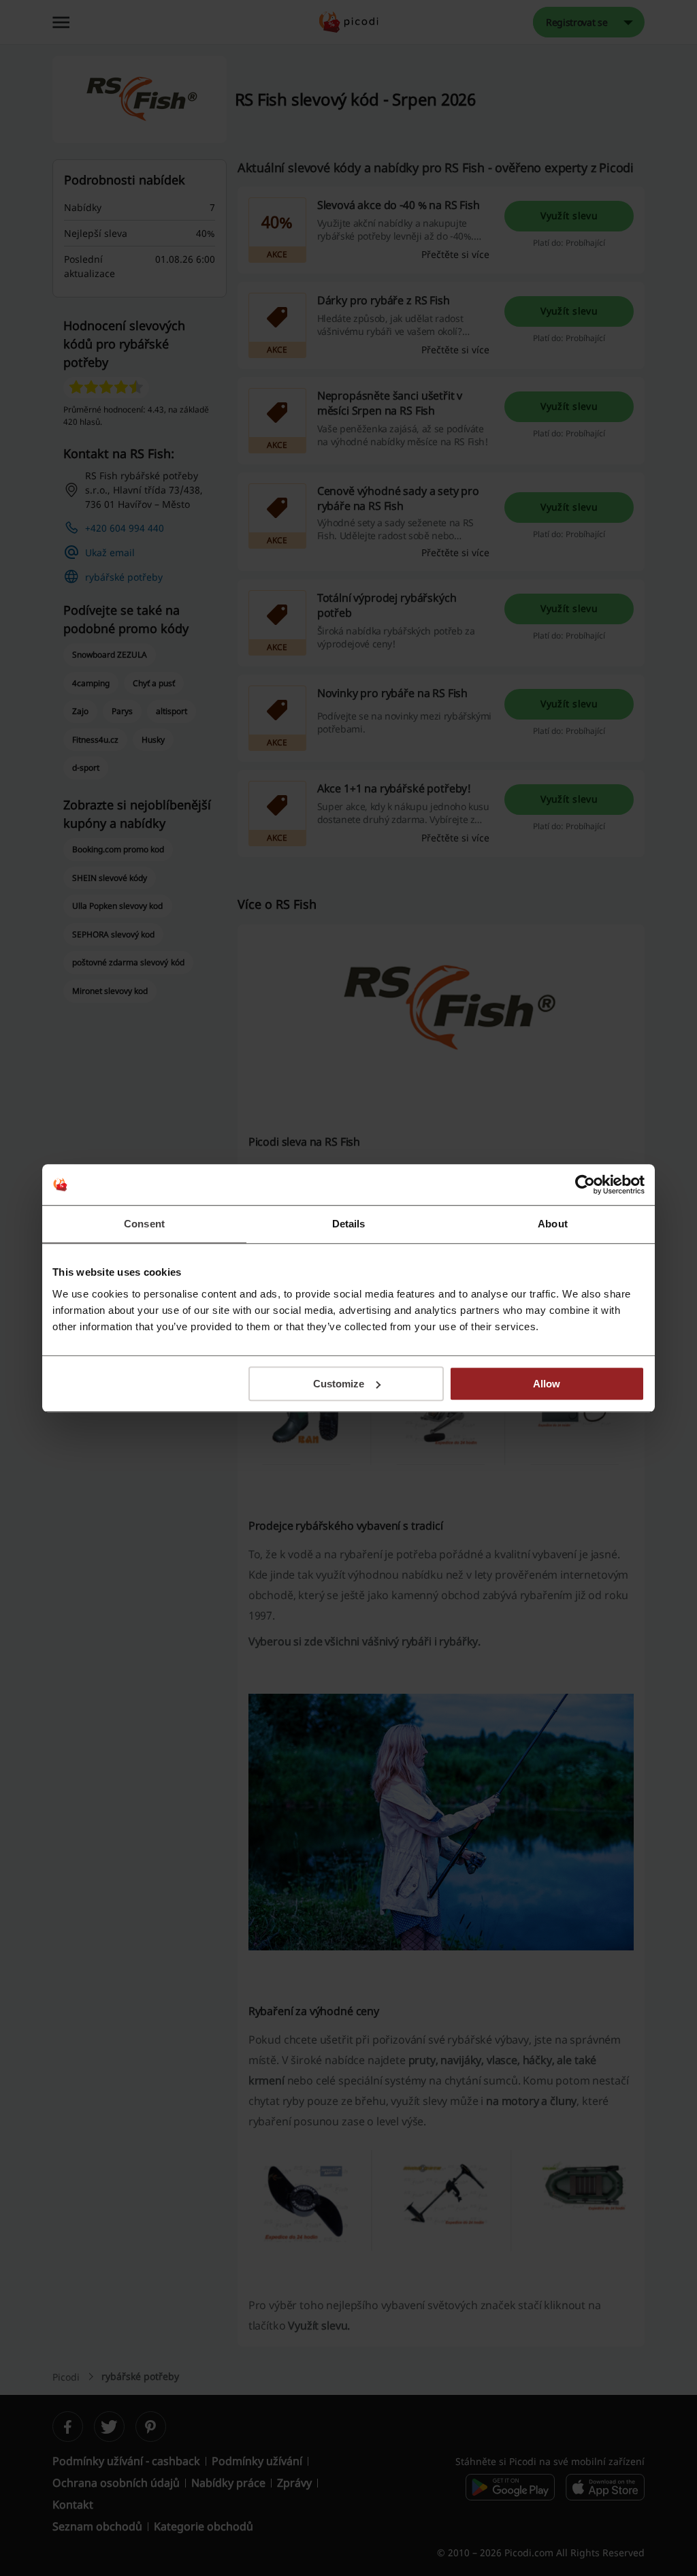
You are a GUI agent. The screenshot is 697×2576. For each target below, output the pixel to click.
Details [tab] (349, 1224)
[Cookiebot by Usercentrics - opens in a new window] (585, 1185)
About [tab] (553, 1224)
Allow (547, 1384)
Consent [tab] (144, 1224)
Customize (339, 1384)
